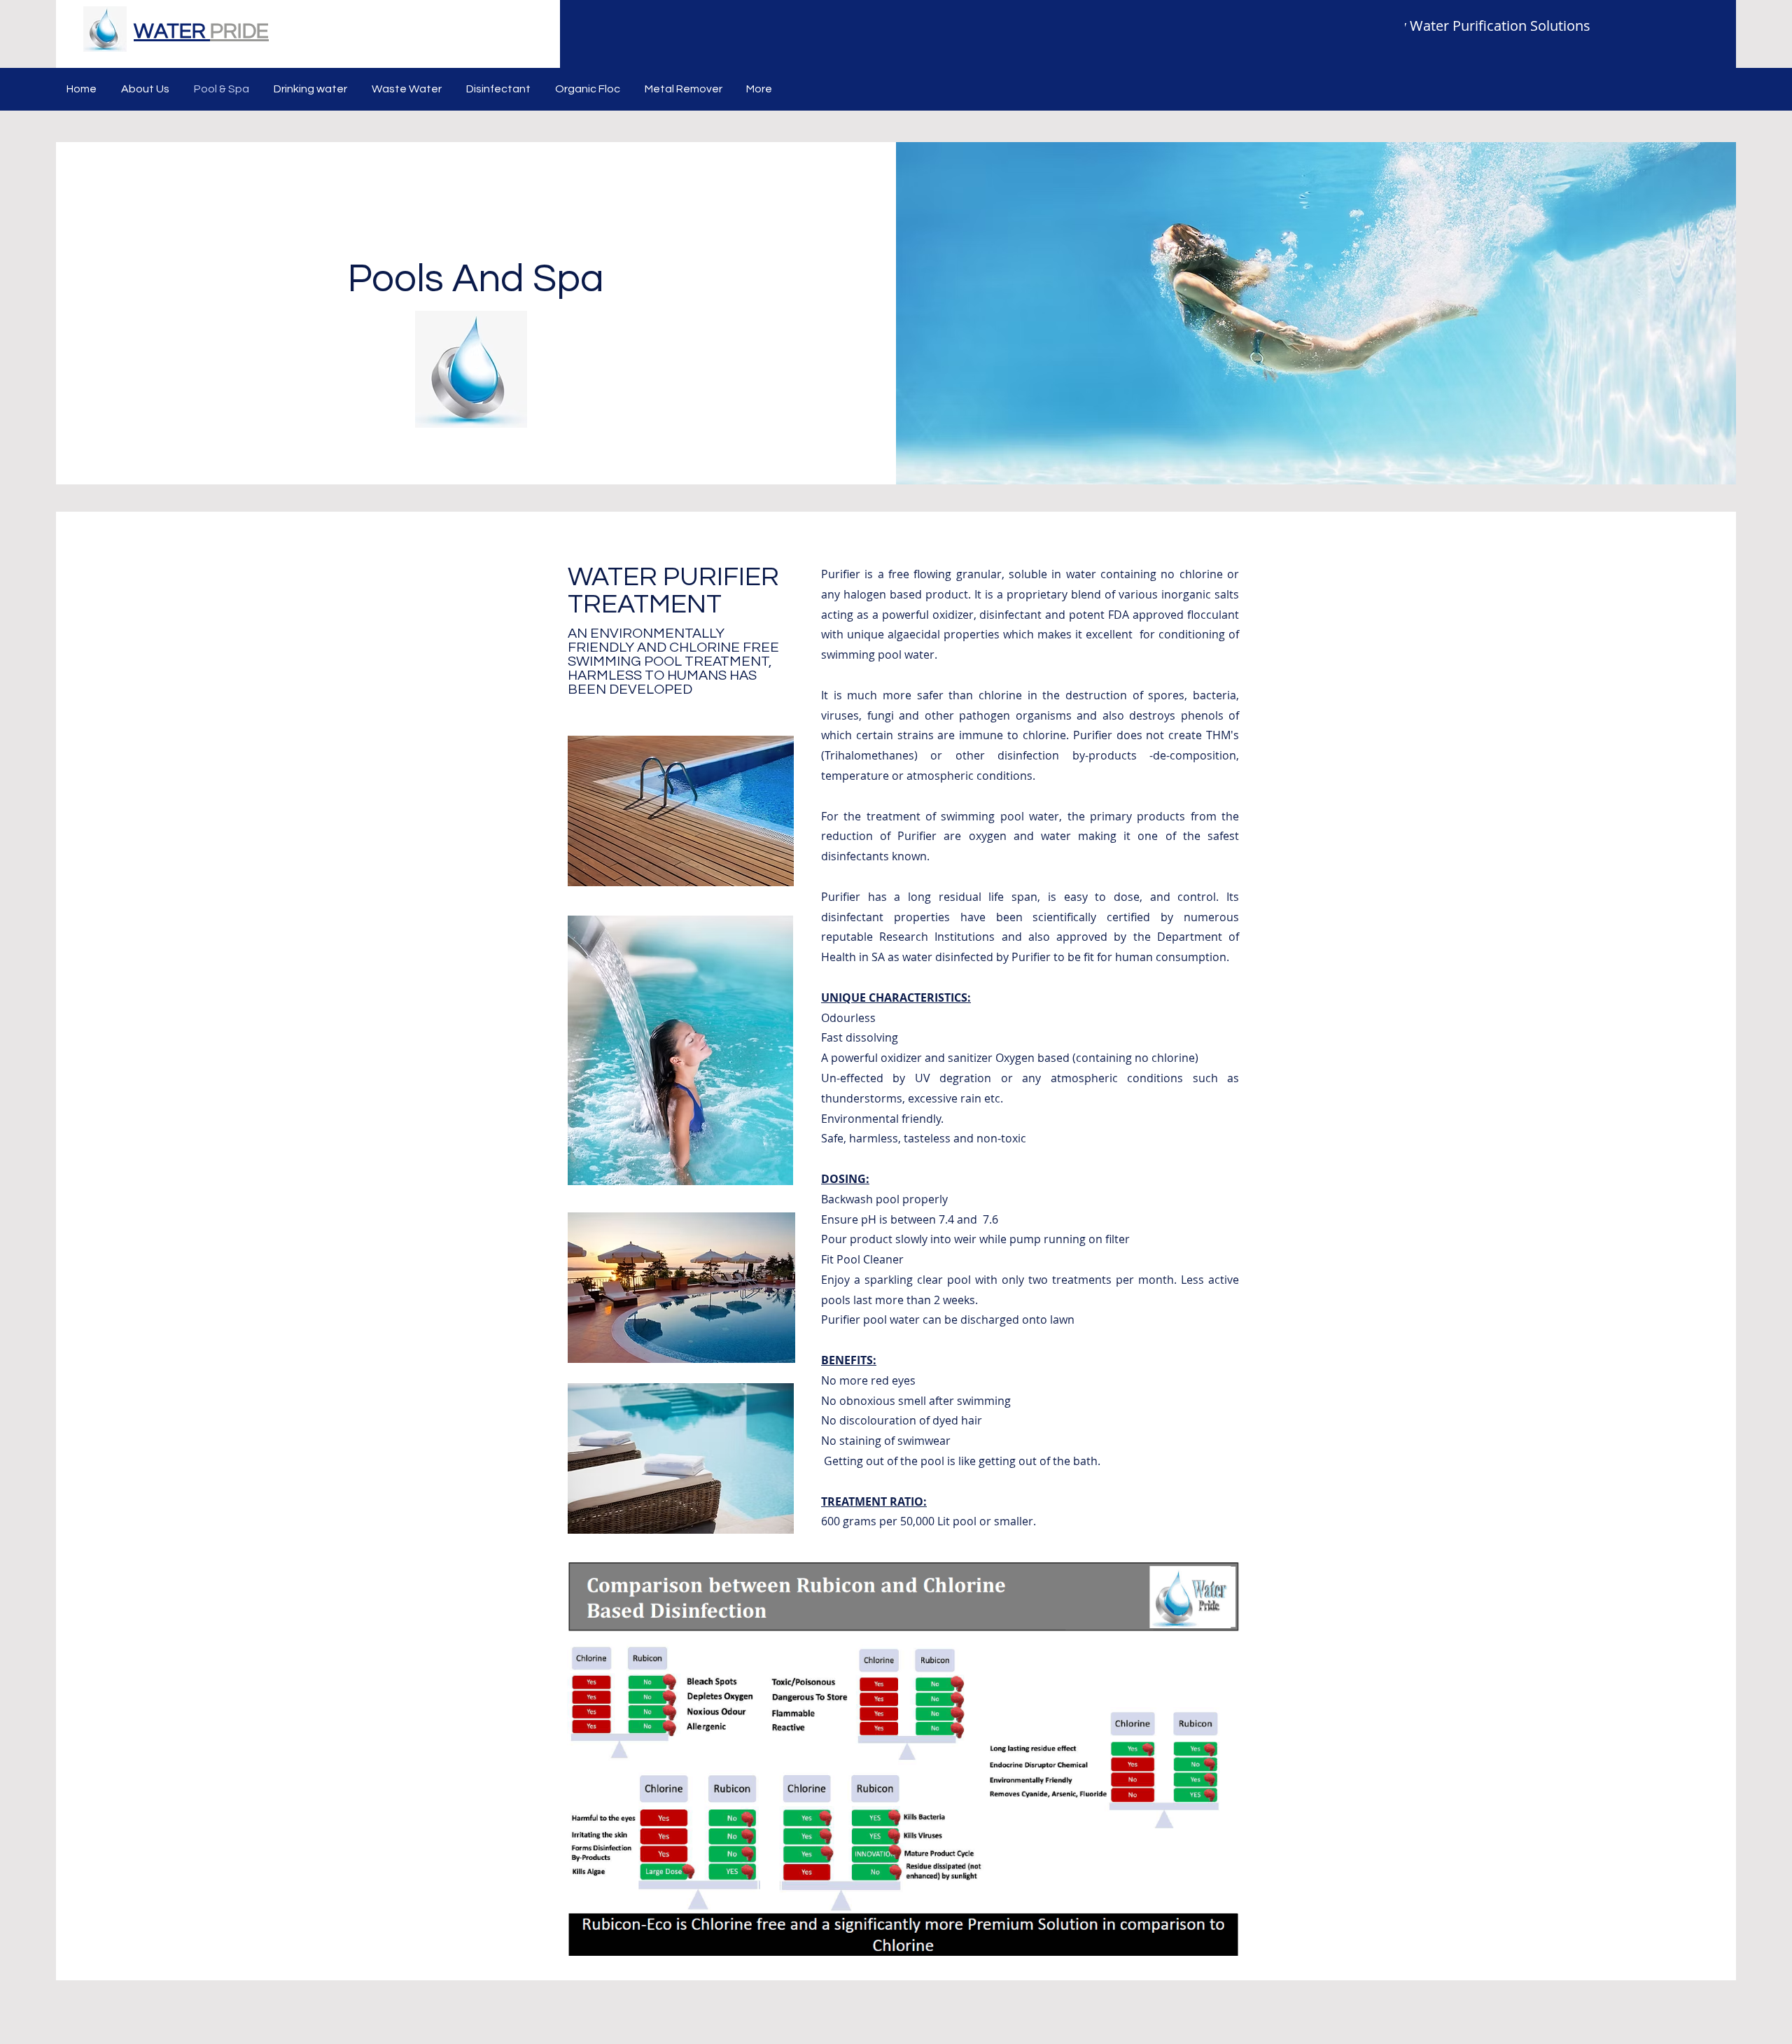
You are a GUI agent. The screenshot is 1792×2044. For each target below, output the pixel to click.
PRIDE (239, 31)
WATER (172, 31)
